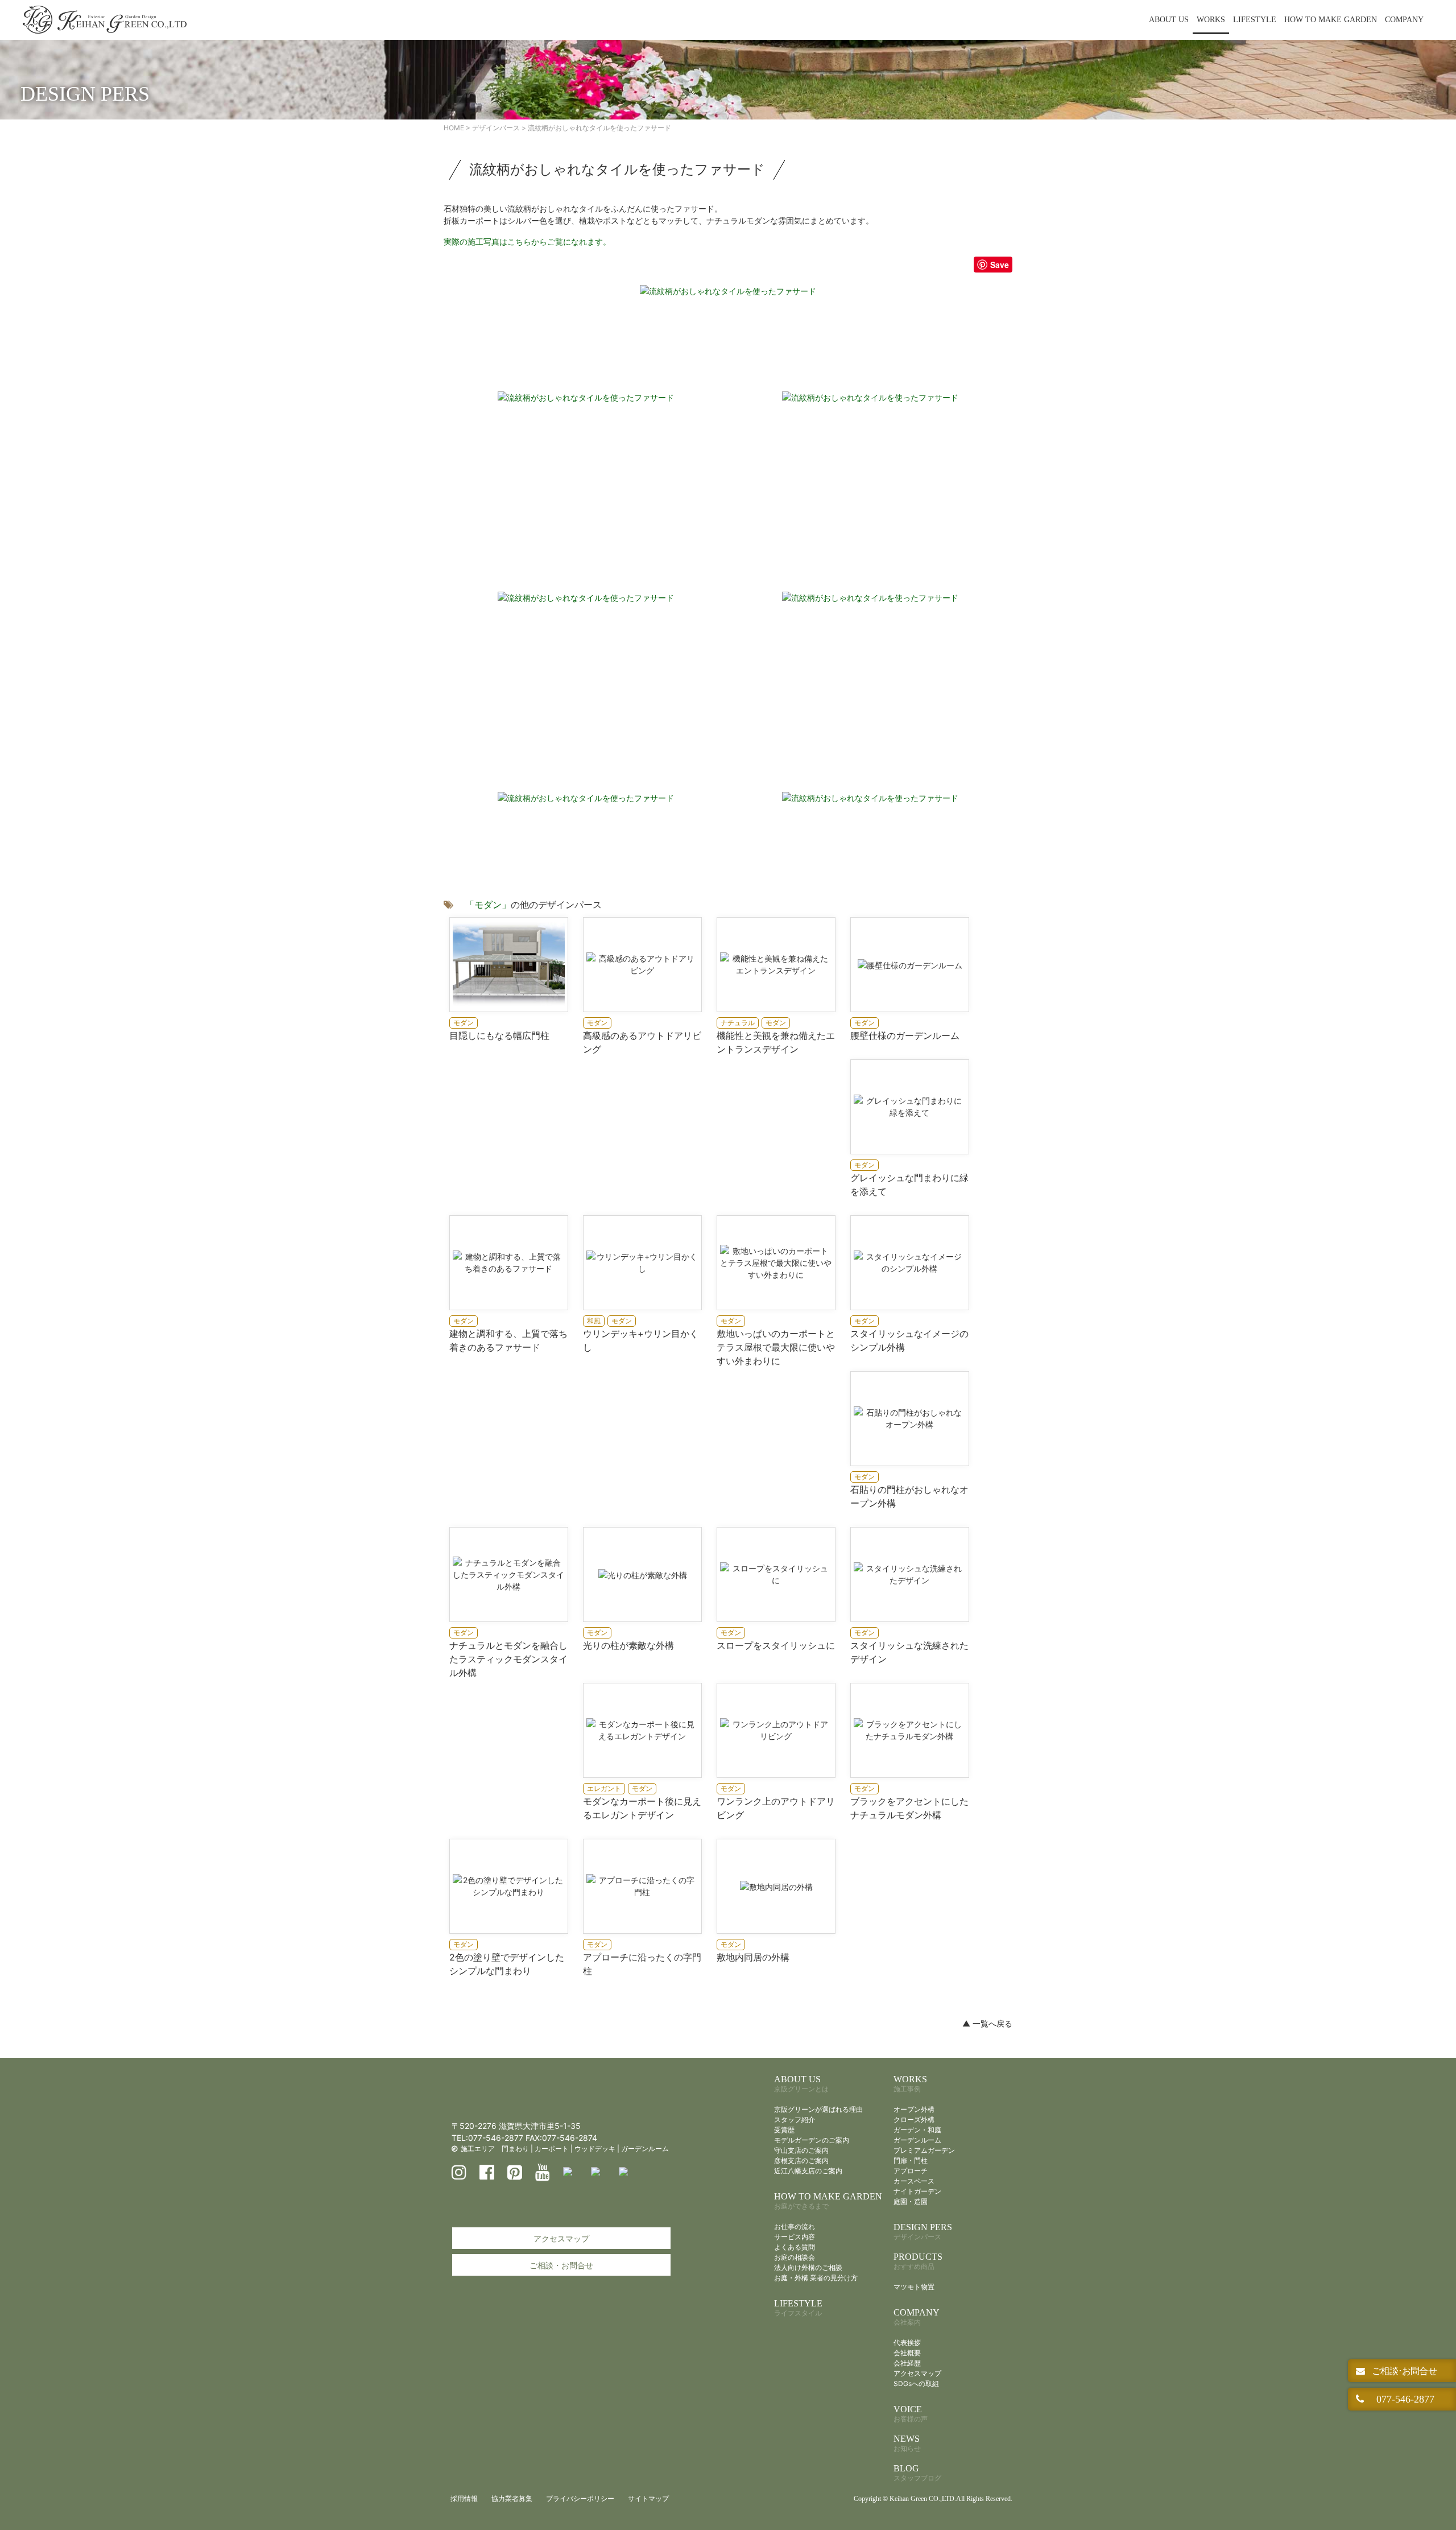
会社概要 (907, 2353)
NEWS (907, 2443)
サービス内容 (795, 2237)
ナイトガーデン (917, 2191)
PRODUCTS (918, 2261)
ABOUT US (1169, 20)
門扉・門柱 (911, 2160)
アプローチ (911, 2171)
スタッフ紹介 (795, 2120)
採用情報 (464, 2498)
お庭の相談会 (795, 2257)
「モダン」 (488, 905)
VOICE (911, 2414)
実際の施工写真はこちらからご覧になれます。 (527, 242)
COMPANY (1404, 20)
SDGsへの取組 (916, 2384)
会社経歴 (907, 2363)
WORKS (1211, 20)
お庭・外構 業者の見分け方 (816, 2278)
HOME (454, 128)
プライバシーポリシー (580, 2498)
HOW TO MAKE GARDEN (1331, 20)
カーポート (552, 2149)
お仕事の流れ (795, 2226)
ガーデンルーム (645, 2149)
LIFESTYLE (1255, 20)
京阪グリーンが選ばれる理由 (818, 2109)
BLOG (917, 2473)
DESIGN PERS (923, 2232)
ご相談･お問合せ (1403, 2371)
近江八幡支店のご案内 (808, 2171)
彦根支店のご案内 (801, 2160)
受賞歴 (784, 2130)
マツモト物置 (914, 2287)
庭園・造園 (911, 2201)
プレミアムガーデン (924, 2150)
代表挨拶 (907, 2343)
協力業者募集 (512, 2498)
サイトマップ (648, 2498)
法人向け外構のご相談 (808, 2267)
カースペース (914, 2181)
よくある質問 (795, 2247)
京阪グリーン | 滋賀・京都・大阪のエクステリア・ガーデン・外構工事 (105, 20)
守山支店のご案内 (801, 2150)
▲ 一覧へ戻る (987, 2023)
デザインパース (496, 128)
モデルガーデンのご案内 (812, 2140)
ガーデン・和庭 (917, 2130)
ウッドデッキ (595, 2149)
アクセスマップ (561, 2238)
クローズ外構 (914, 2120)
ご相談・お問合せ (561, 2265)
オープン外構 (914, 2109)
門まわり (515, 2149)
